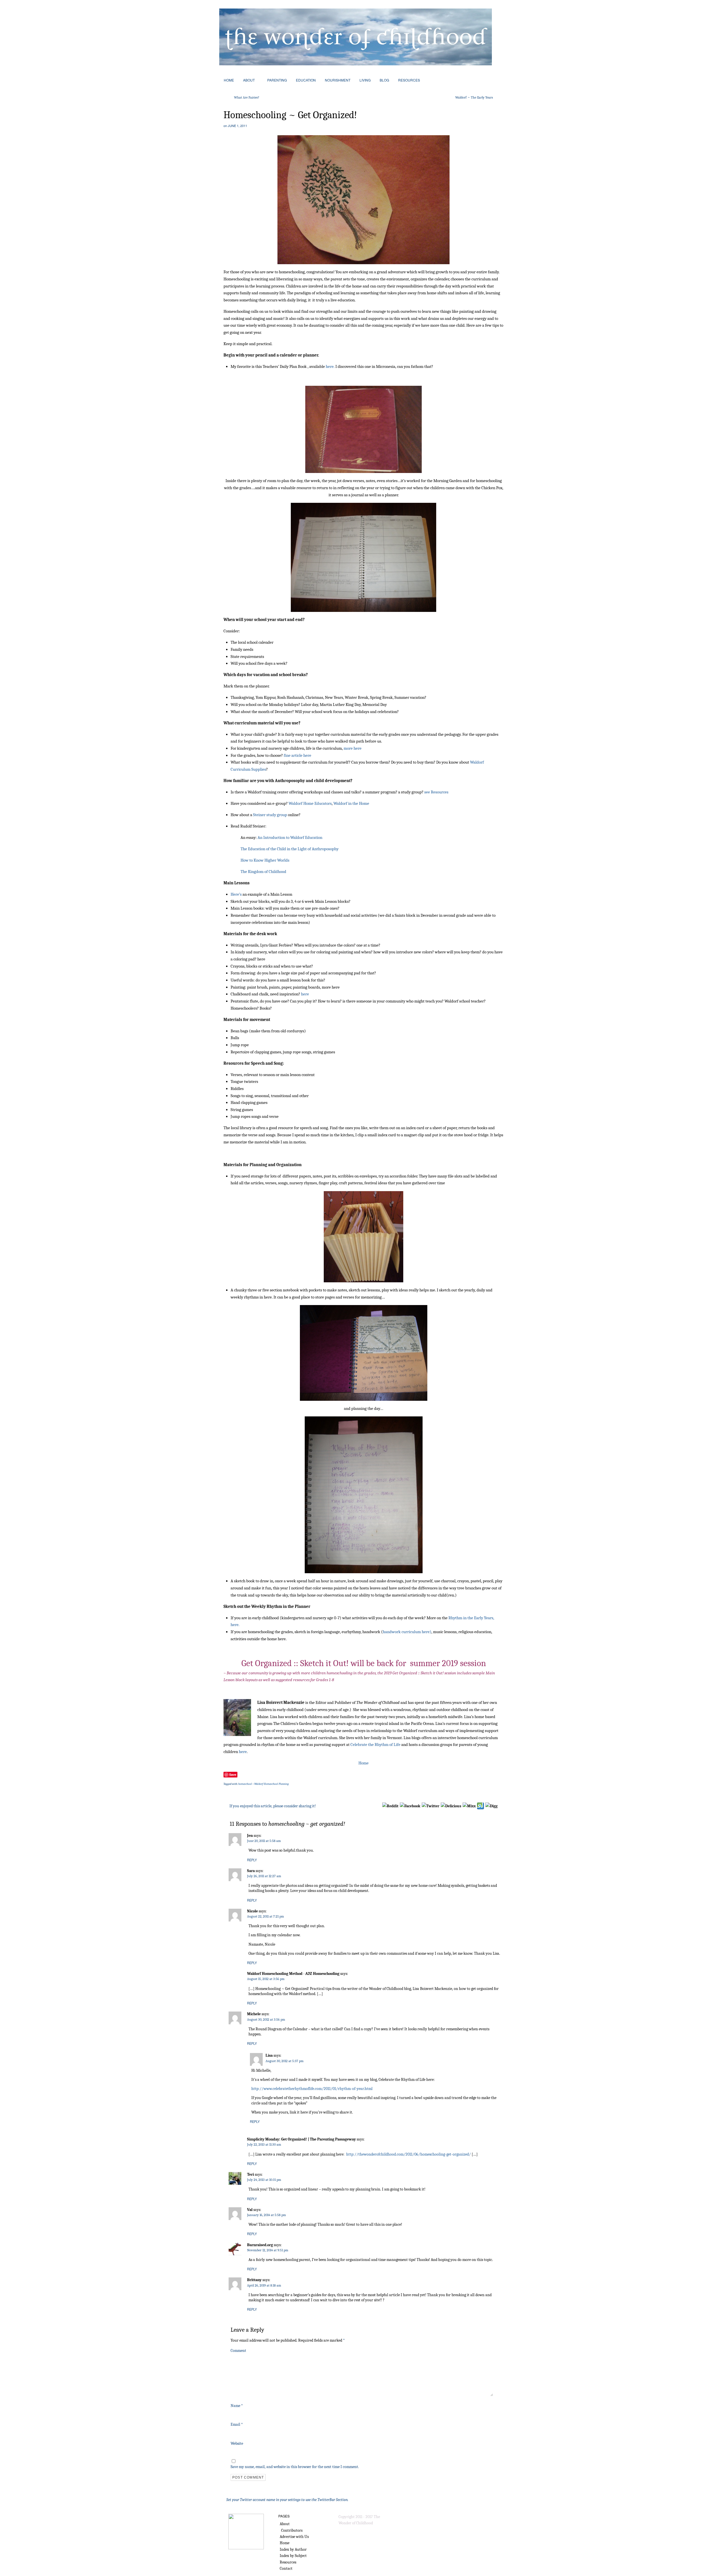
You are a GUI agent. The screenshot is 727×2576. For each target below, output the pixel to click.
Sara (251, 1871)
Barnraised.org (260, 2245)
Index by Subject (293, 2556)
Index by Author (293, 2549)
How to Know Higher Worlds (265, 860)
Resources (288, 2562)
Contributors (292, 2530)
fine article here (297, 755)
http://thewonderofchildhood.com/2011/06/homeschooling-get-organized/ (409, 2154)
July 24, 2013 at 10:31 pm (264, 2180)
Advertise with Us (294, 2537)
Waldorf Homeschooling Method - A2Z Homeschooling (293, 1974)
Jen (250, 1836)
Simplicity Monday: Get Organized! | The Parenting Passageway (301, 2139)
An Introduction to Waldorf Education (290, 837)
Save (233, 1774)
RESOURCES (409, 80)
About (285, 2524)
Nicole (252, 1911)
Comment (238, 2351)
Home (363, 1763)
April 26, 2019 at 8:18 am (264, 2285)
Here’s (236, 894)
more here (353, 748)
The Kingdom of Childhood (263, 872)
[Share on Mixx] (469, 1806)
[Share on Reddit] (390, 1806)
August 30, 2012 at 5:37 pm (285, 2061)
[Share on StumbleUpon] (480, 1806)
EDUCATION (306, 80)
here (305, 994)
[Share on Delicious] (451, 1806)
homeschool (245, 1784)
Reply (252, 1860)
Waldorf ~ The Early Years (474, 97)
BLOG (384, 80)
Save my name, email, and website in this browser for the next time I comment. (295, 2467)
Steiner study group (270, 815)
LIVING (365, 80)
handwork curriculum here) (407, 1632)
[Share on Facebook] (410, 1806)
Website (237, 2443)
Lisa (269, 2055)
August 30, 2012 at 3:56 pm (266, 2019)
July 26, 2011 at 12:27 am (264, 1876)
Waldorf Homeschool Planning (271, 1784)
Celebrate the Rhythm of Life (376, 1745)
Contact (286, 2568)
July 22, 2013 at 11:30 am (264, 2144)
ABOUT (249, 80)
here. (330, 366)
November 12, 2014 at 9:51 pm (268, 2250)
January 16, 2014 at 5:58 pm (267, 2215)
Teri (250, 2174)
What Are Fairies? (247, 97)
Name (237, 2406)
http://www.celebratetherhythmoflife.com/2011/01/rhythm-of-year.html (312, 2089)
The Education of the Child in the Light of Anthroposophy (290, 849)
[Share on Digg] (491, 1806)
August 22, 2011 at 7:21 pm (266, 1916)
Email (237, 2424)
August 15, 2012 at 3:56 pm (266, 1979)
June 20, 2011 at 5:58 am (264, 1841)
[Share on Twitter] (430, 1806)
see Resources (436, 792)
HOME (229, 80)
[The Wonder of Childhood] (356, 64)
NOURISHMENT (338, 80)
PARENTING (277, 80)
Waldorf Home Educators (310, 803)
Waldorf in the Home (351, 803)
